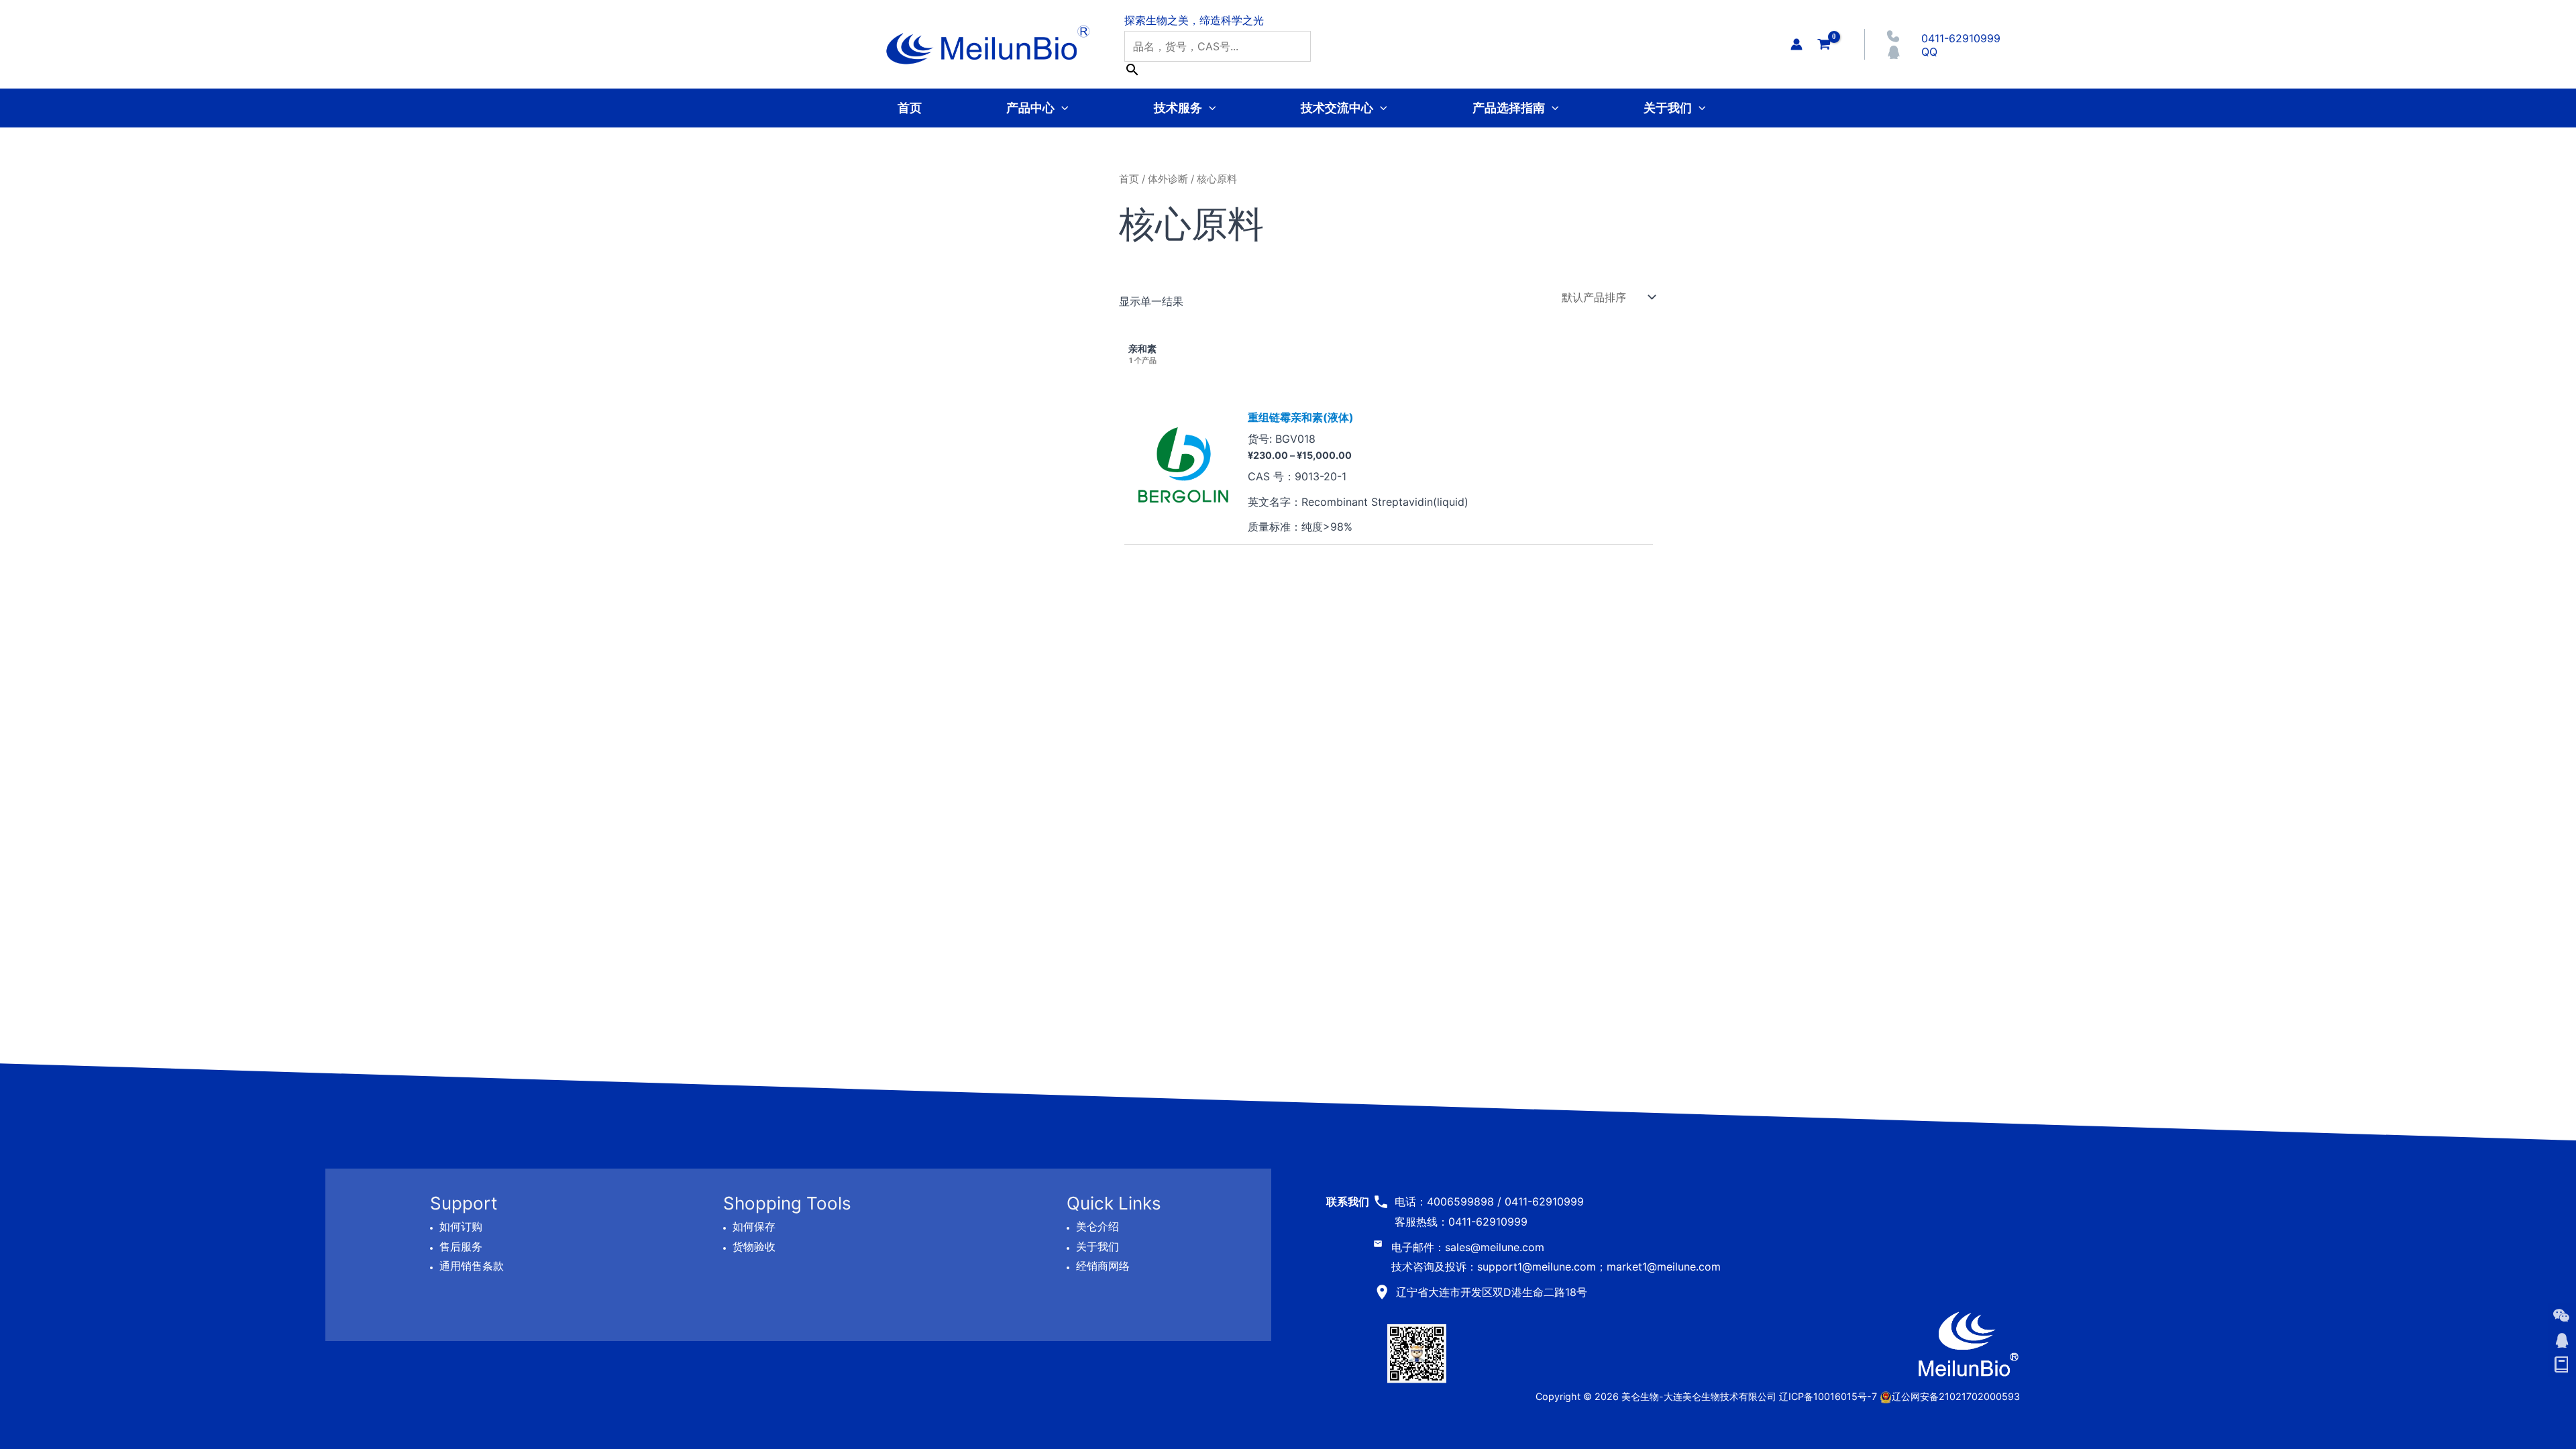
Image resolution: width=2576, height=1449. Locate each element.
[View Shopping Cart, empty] (1824, 44)
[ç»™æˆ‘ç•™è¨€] (2561, 1365)
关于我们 (1668, 108)
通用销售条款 (472, 1266)
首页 (910, 108)
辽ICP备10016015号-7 (1828, 1396)
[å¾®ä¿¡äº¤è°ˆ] (2561, 1316)
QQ (1929, 52)
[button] (1062, 108)
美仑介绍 (1097, 1226)
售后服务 (461, 1246)
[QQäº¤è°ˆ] (2561, 1340)
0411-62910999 (1961, 38)
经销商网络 (1103, 1266)
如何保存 (754, 1226)
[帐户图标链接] (1796, 44)
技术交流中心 (1337, 108)
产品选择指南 (1509, 108)
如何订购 (461, 1226)
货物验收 (754, 1246)
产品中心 (1030, 108)
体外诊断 (1168, 179)
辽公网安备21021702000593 (1956, 1396)
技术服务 (1178, 108)
